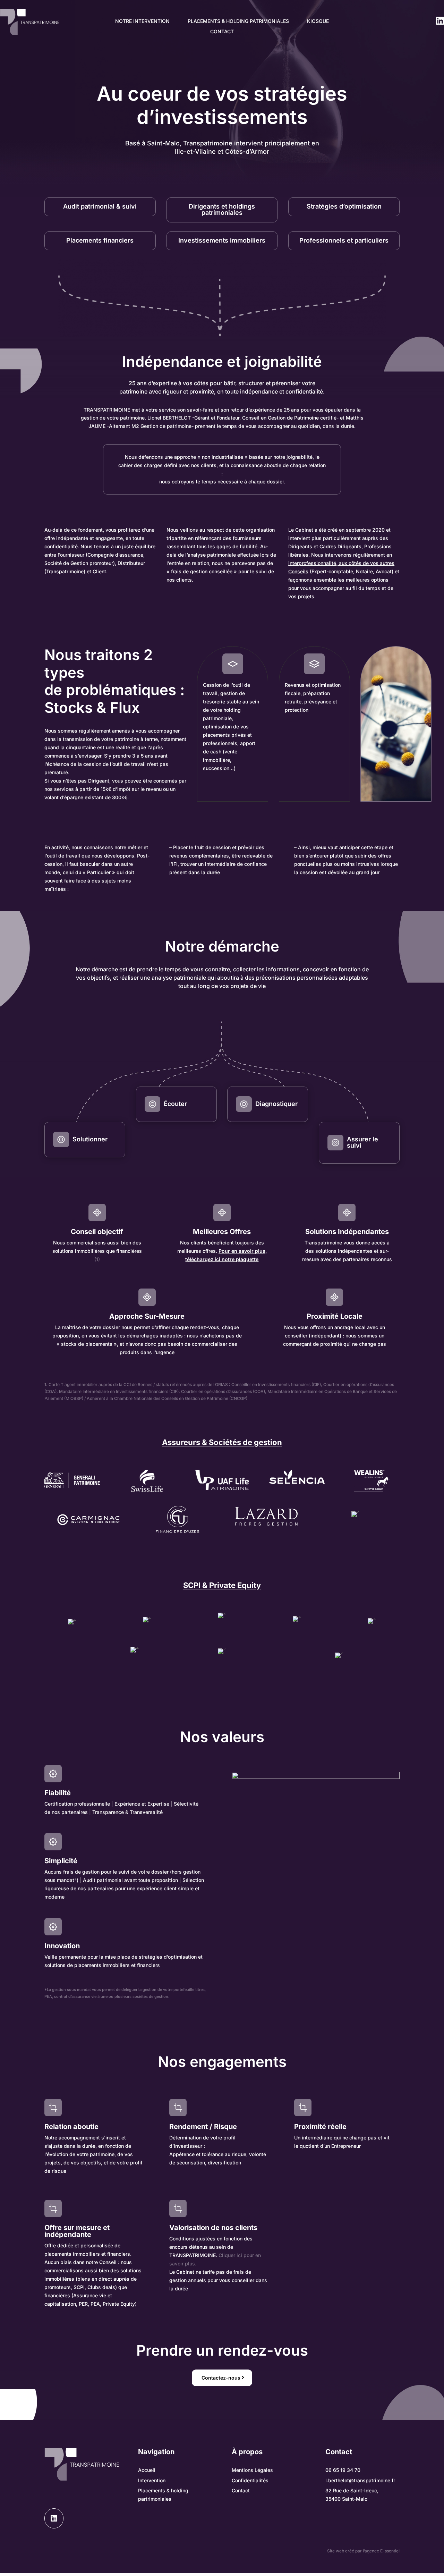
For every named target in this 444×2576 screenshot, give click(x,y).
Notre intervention (142, 21)
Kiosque (318, 21)
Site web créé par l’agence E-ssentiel (363, 2551)
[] (54, 2527)
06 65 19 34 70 (343, 2470)
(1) (97, 1259)
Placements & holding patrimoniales (238, 21)
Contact (222, 32)
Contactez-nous (221, 2378)
